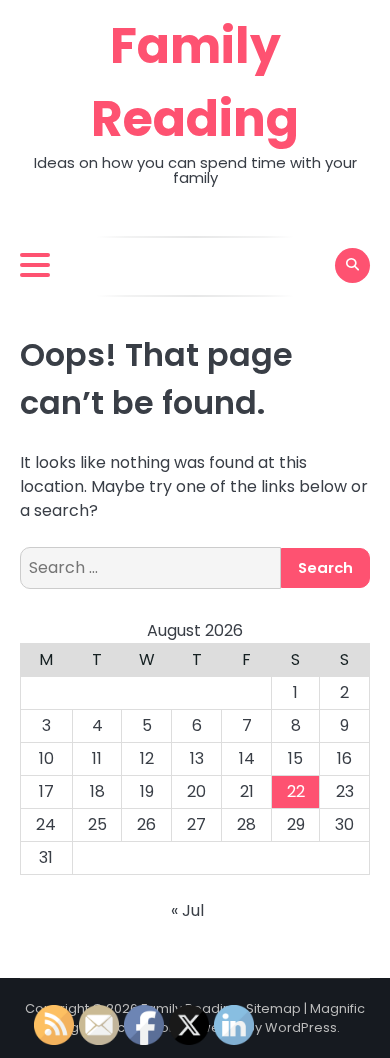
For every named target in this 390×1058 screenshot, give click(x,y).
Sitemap (273, 1008)
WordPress (301, 1027)
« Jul (187, 910)
